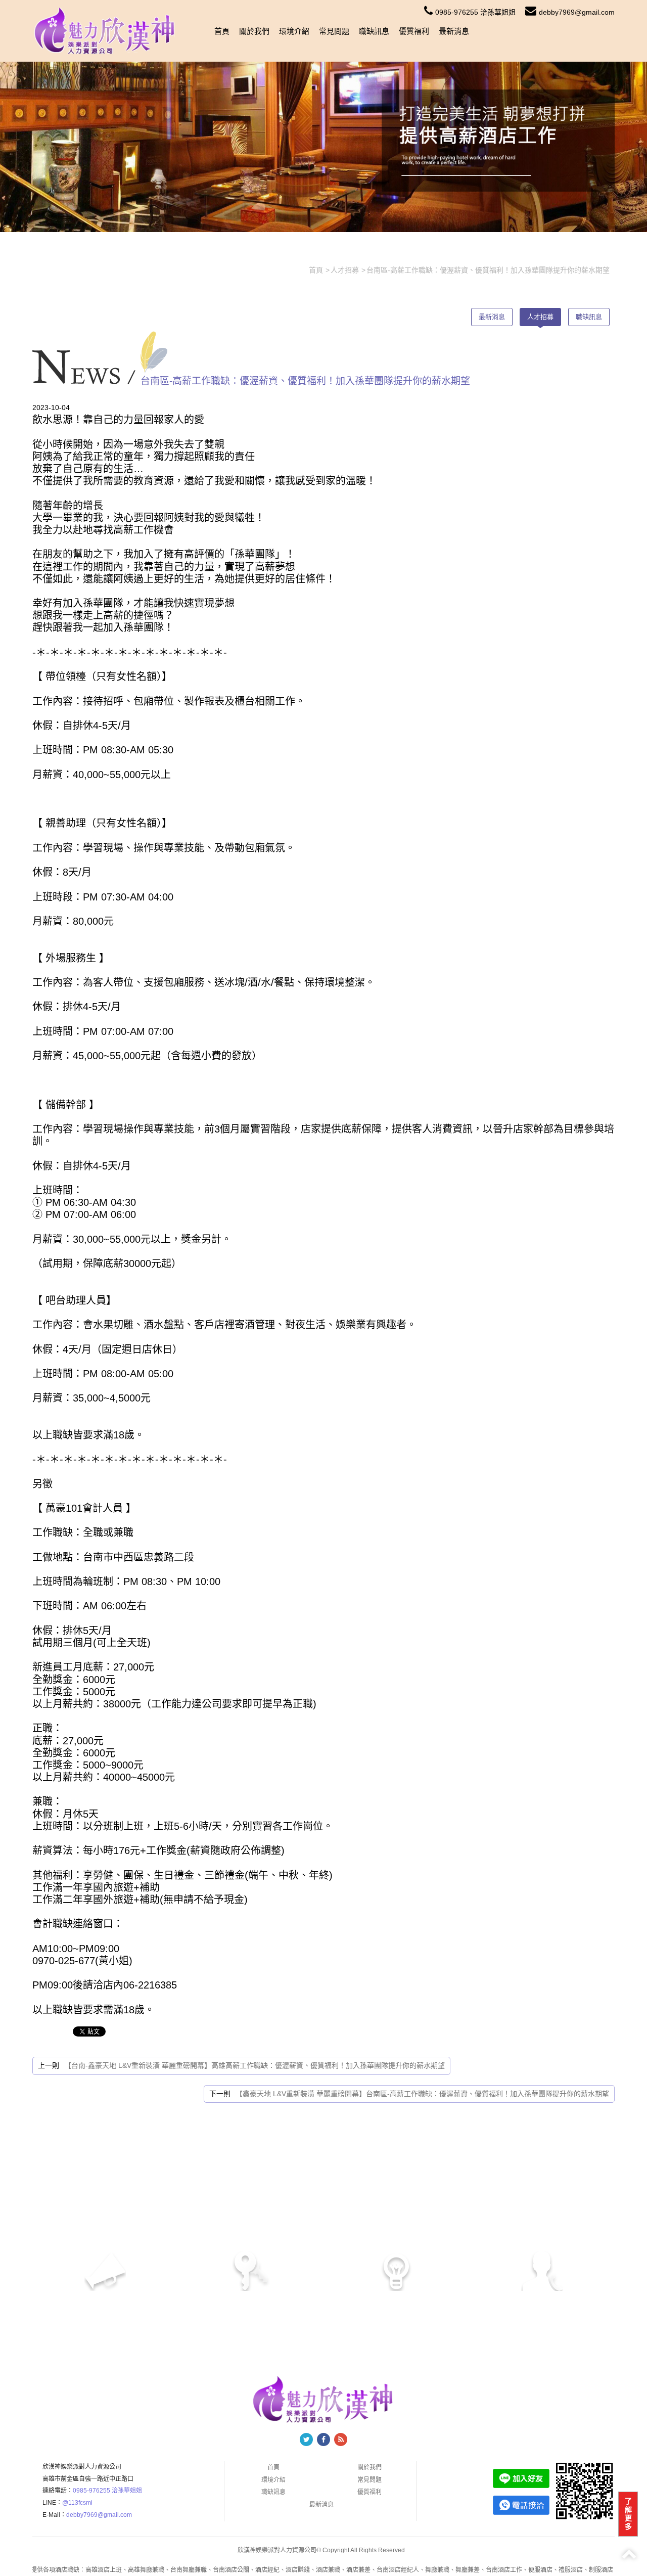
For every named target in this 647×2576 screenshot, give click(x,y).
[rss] (341, 2439)
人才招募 (540, 317)
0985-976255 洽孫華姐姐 (475, 12)
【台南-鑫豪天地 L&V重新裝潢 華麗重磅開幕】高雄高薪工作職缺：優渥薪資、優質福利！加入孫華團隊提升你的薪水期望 (255, 2065)
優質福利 (414, 31)
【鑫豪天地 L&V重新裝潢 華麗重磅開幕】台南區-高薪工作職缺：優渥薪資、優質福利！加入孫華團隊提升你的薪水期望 (422, 2094)
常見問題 (334, 31)
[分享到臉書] (323, 2439)
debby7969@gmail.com (577, 12)
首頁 (222, 31)
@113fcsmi (77, 2503)
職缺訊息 (374, 31)
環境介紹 (294, 31)
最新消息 (454, 31)
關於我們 (254, 31)
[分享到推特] (306, 2439)
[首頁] (105, 30)
